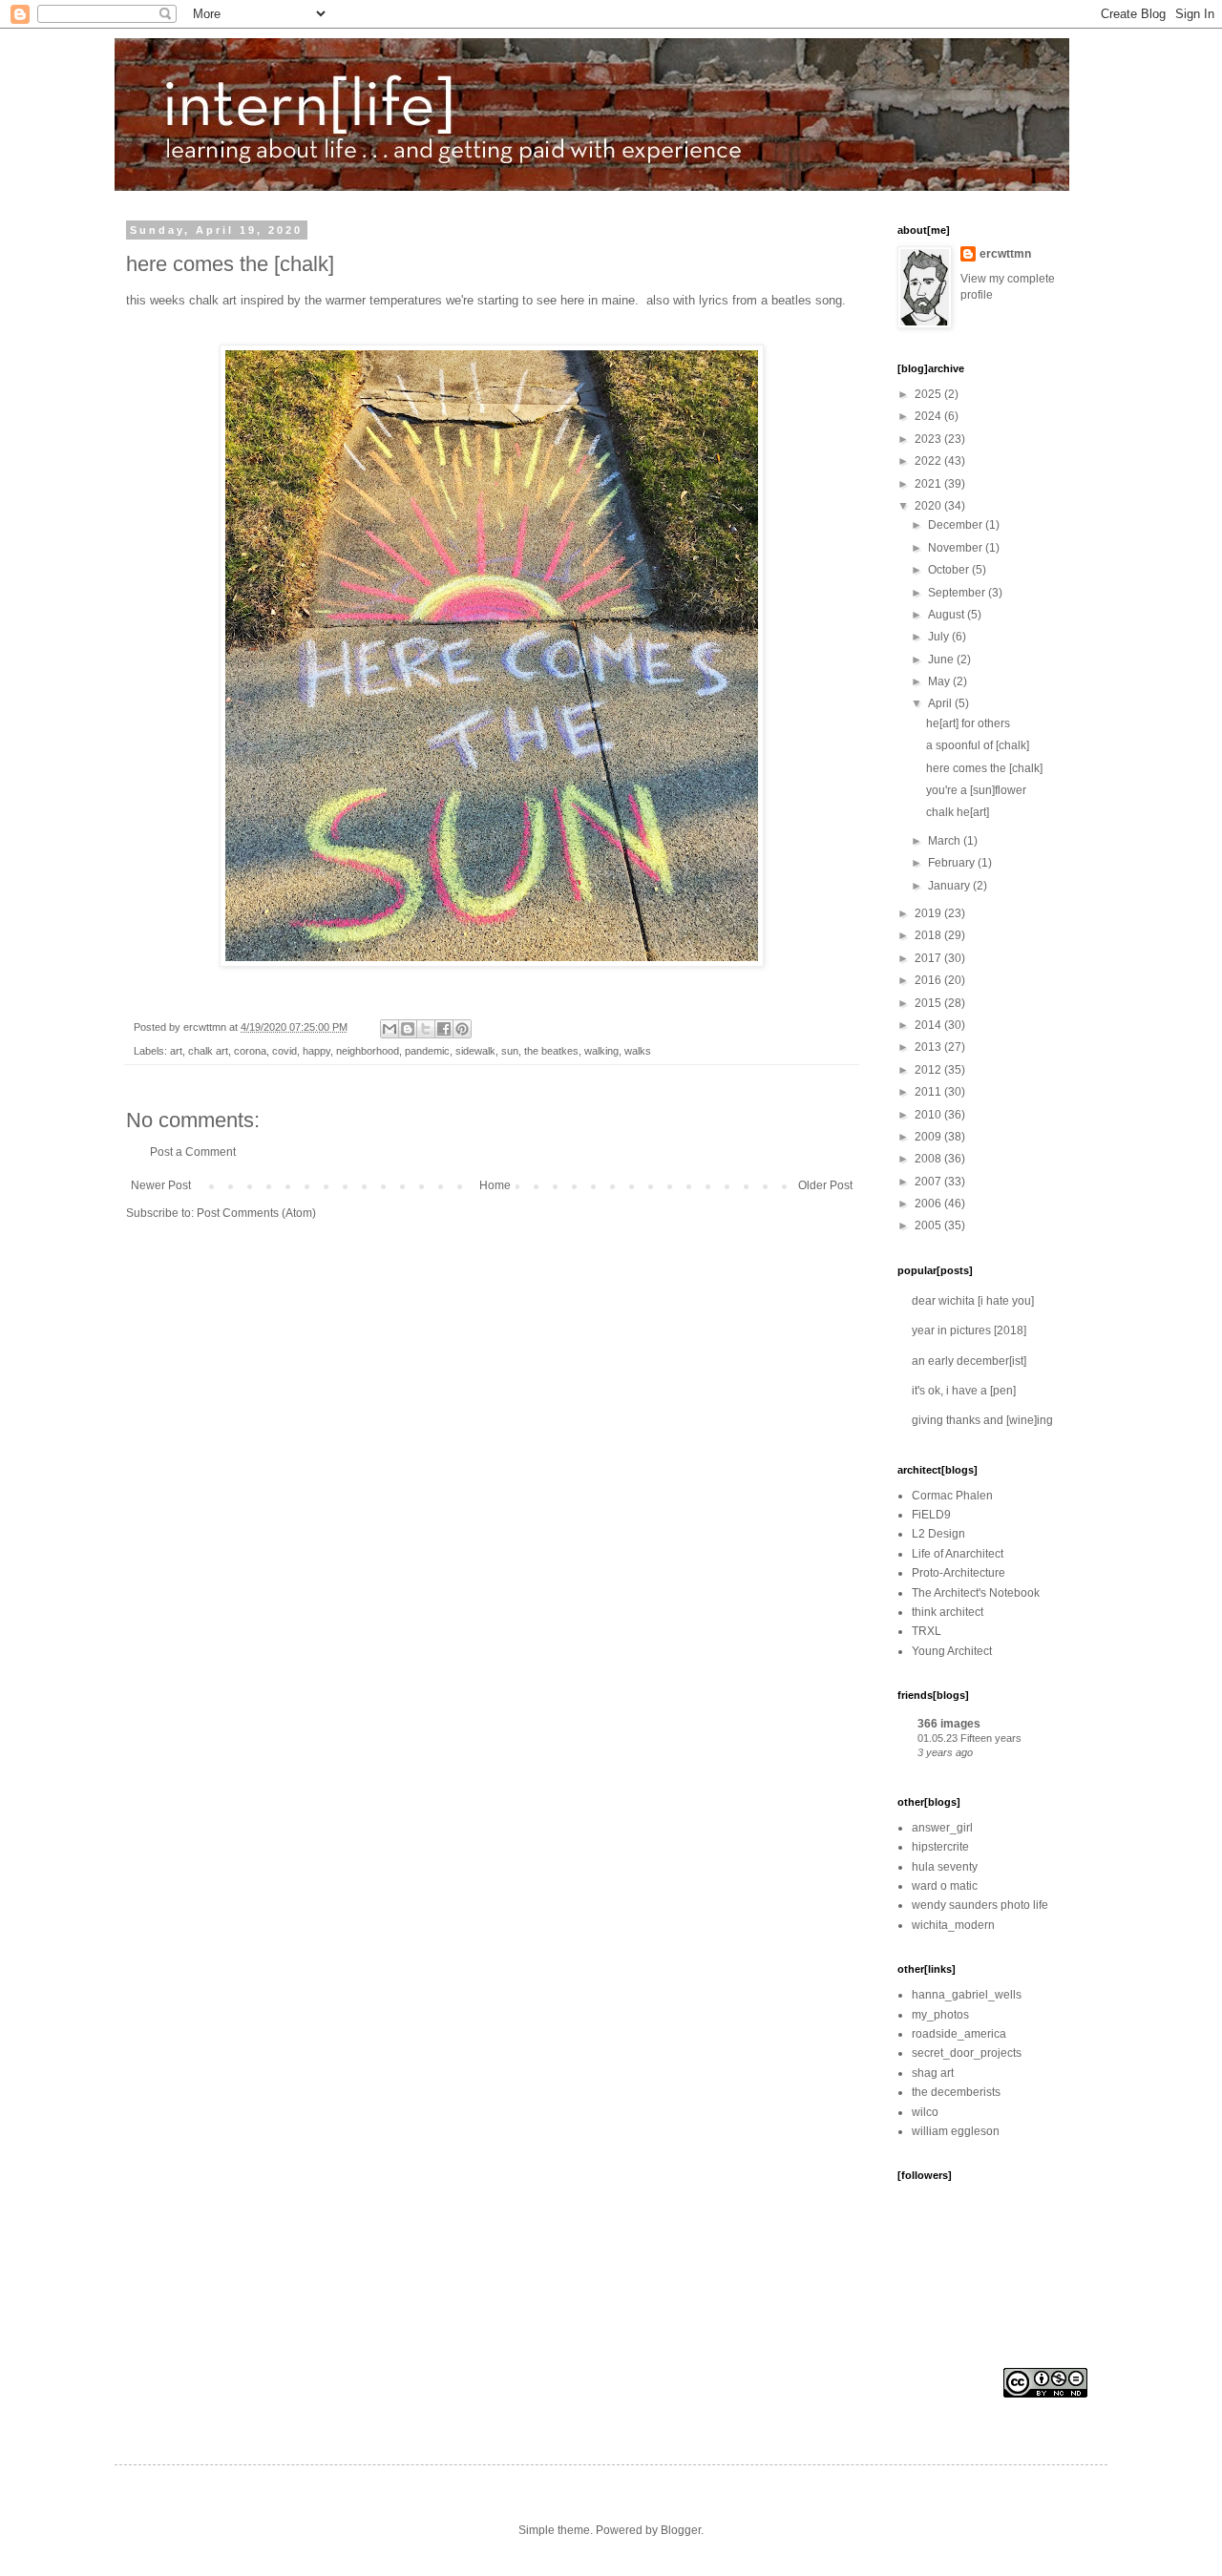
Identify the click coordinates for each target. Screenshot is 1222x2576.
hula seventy (945, 1867)
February (953, 863)
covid (284, 1051)
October (950, 570)
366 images (949, 1724)
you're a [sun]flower (976, 790)
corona (250, 1051)
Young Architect (952, 1651)
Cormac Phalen (952, 1496)
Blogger (681, 2530)
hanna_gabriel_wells (967, 1995)
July (940, 637)
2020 (929, 506)
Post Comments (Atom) (256, 1213)
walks (638, 1051)
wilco (925, 2112)
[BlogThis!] (408, 1029)
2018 (929, 935)
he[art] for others (968, 723)
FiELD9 (931, 1515)
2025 (929, 394)
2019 (929, 913)
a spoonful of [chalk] (978, 745)
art (176, 1051)
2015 (929, 1003)
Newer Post (161, 1185)
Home (495, 1185)
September (958, 593)
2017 (929, 958)
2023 (929, 439)
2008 (929, 1159)
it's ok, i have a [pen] (964, 1391)
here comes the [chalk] (984, 768)
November (957, 548)
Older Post (825, 1185)
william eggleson (956, 2131)
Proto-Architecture (959, 1573)
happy (316, 1051)
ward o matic (945, 1886)
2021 (929, 484)
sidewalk (475, 1051)
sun (510, 1051)
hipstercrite (940, 1847)
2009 (929, 1137)
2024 (929, 416)
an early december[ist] (969, 1361)
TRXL (927, 1631)
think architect (948, 1612)
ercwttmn (1005, 254)
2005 (929, 1225)
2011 (929, 1092)
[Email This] (390, 1029)
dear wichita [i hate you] (973, 1301)
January (950, 886)
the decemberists (956, 2092)
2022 (929, 461)
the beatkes (551, 1051)
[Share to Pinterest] (462, 1029)
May (940, 681)
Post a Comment (193, 1152)
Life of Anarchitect (958, 1554)
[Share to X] (426, 1029)
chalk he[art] (958, 812)
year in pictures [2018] (969, 1330)
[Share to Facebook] (444, 1029)
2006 (929, 1204)
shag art (933, 2073)
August (948, 615)
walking (601, 1051)
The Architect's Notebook (976, 1593)
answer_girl (942, 1828)
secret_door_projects (967, 2053)
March (946, 841)
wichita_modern (953, 1925)
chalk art (208, 1051)
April (941, 703)
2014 (929, 1025)
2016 (929, 980)
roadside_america (959, 2034)
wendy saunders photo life (980, 1905)
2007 (929, 1182)
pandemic (427, 1051)
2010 (929, 1115)
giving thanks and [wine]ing (982, 1420)
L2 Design (938, 1534)
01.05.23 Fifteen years (969, 1738)
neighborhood (368, 1051)
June (942, 660)
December (957, 525)
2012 (929, 1070)
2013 (929, 1047)
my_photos (940, 2015)
